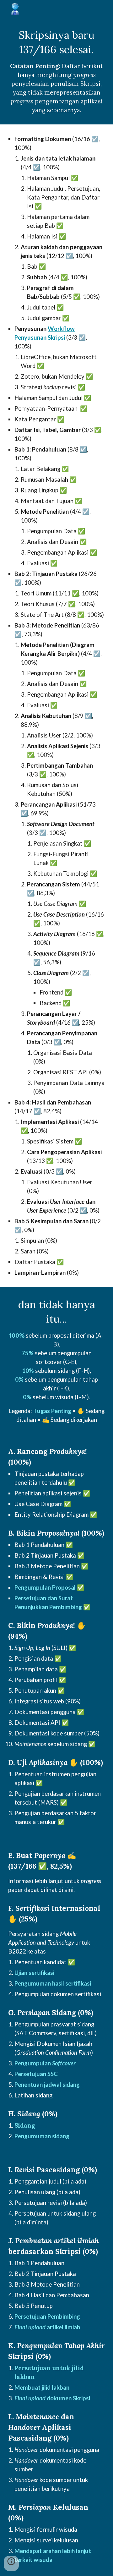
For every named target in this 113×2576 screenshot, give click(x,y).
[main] (56, 71)
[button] (11, 2563)
